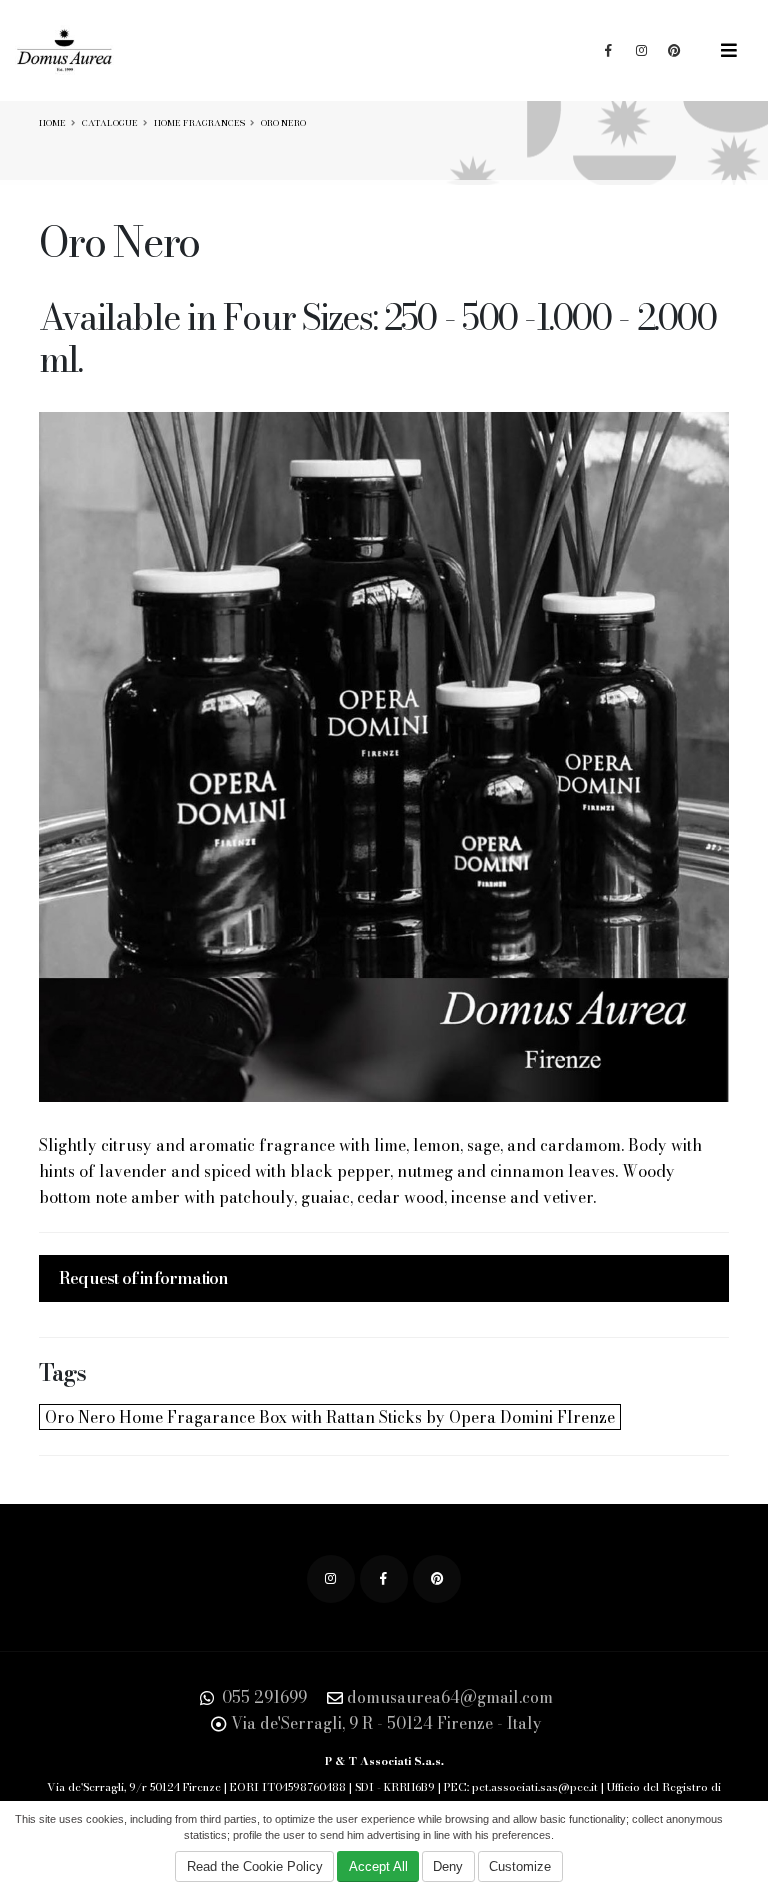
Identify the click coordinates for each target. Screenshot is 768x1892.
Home (52, 123)
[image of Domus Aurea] (384, 757)
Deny (448, 1866)
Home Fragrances (199, 123)
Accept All (378, 1866)
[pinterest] (674, 51)
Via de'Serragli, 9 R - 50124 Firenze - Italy (386, 1723)
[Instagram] (641, 51)
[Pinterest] (437, 1579)
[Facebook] (608, 51)
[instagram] (331, 1579)
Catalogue (110, 123)
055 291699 (262, 1697)
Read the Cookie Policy (255, 1866)
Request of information (143, 1278)
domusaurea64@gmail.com (450, 1697)
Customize (520, 1866)
